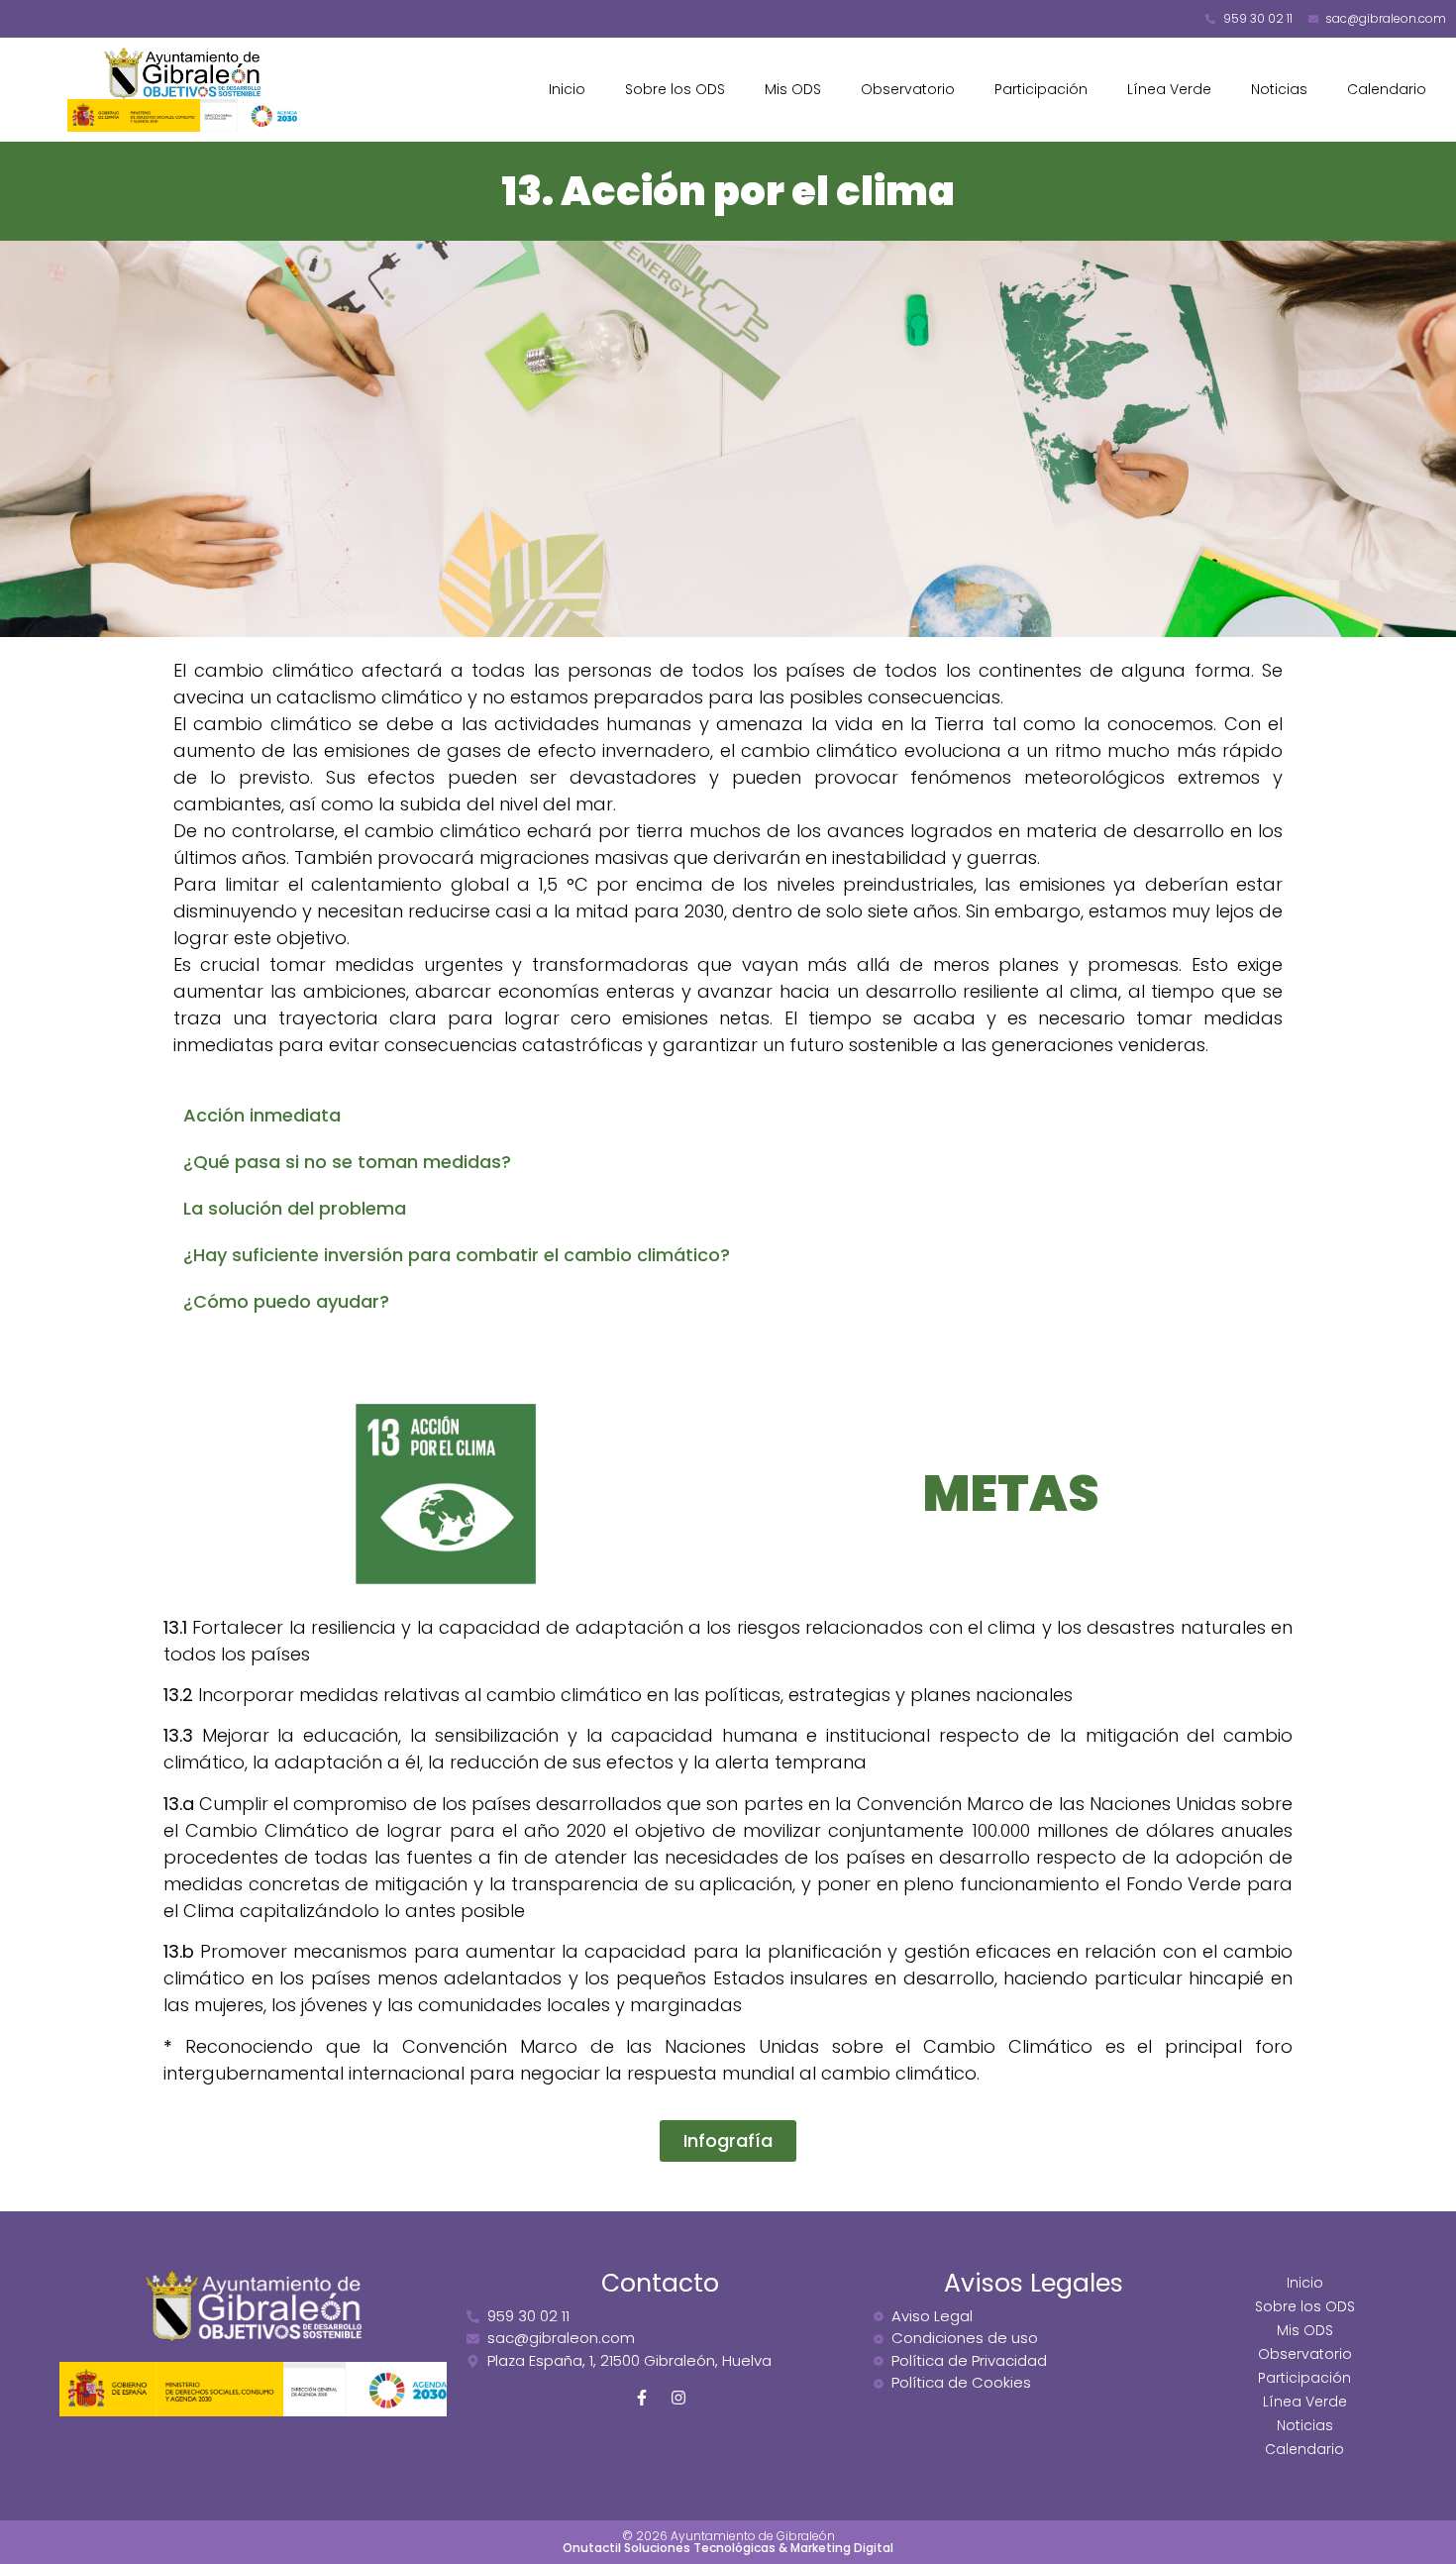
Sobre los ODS (675, 89)
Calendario (1387, 89)
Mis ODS (793, 89)
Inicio (567, 89)
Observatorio (908, 89)
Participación (1041, 89)
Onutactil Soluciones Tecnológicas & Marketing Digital (728, 2548)
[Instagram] (678, 2398)
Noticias (1279, 89)
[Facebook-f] (642, 2398)
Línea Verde (1169, 89)
